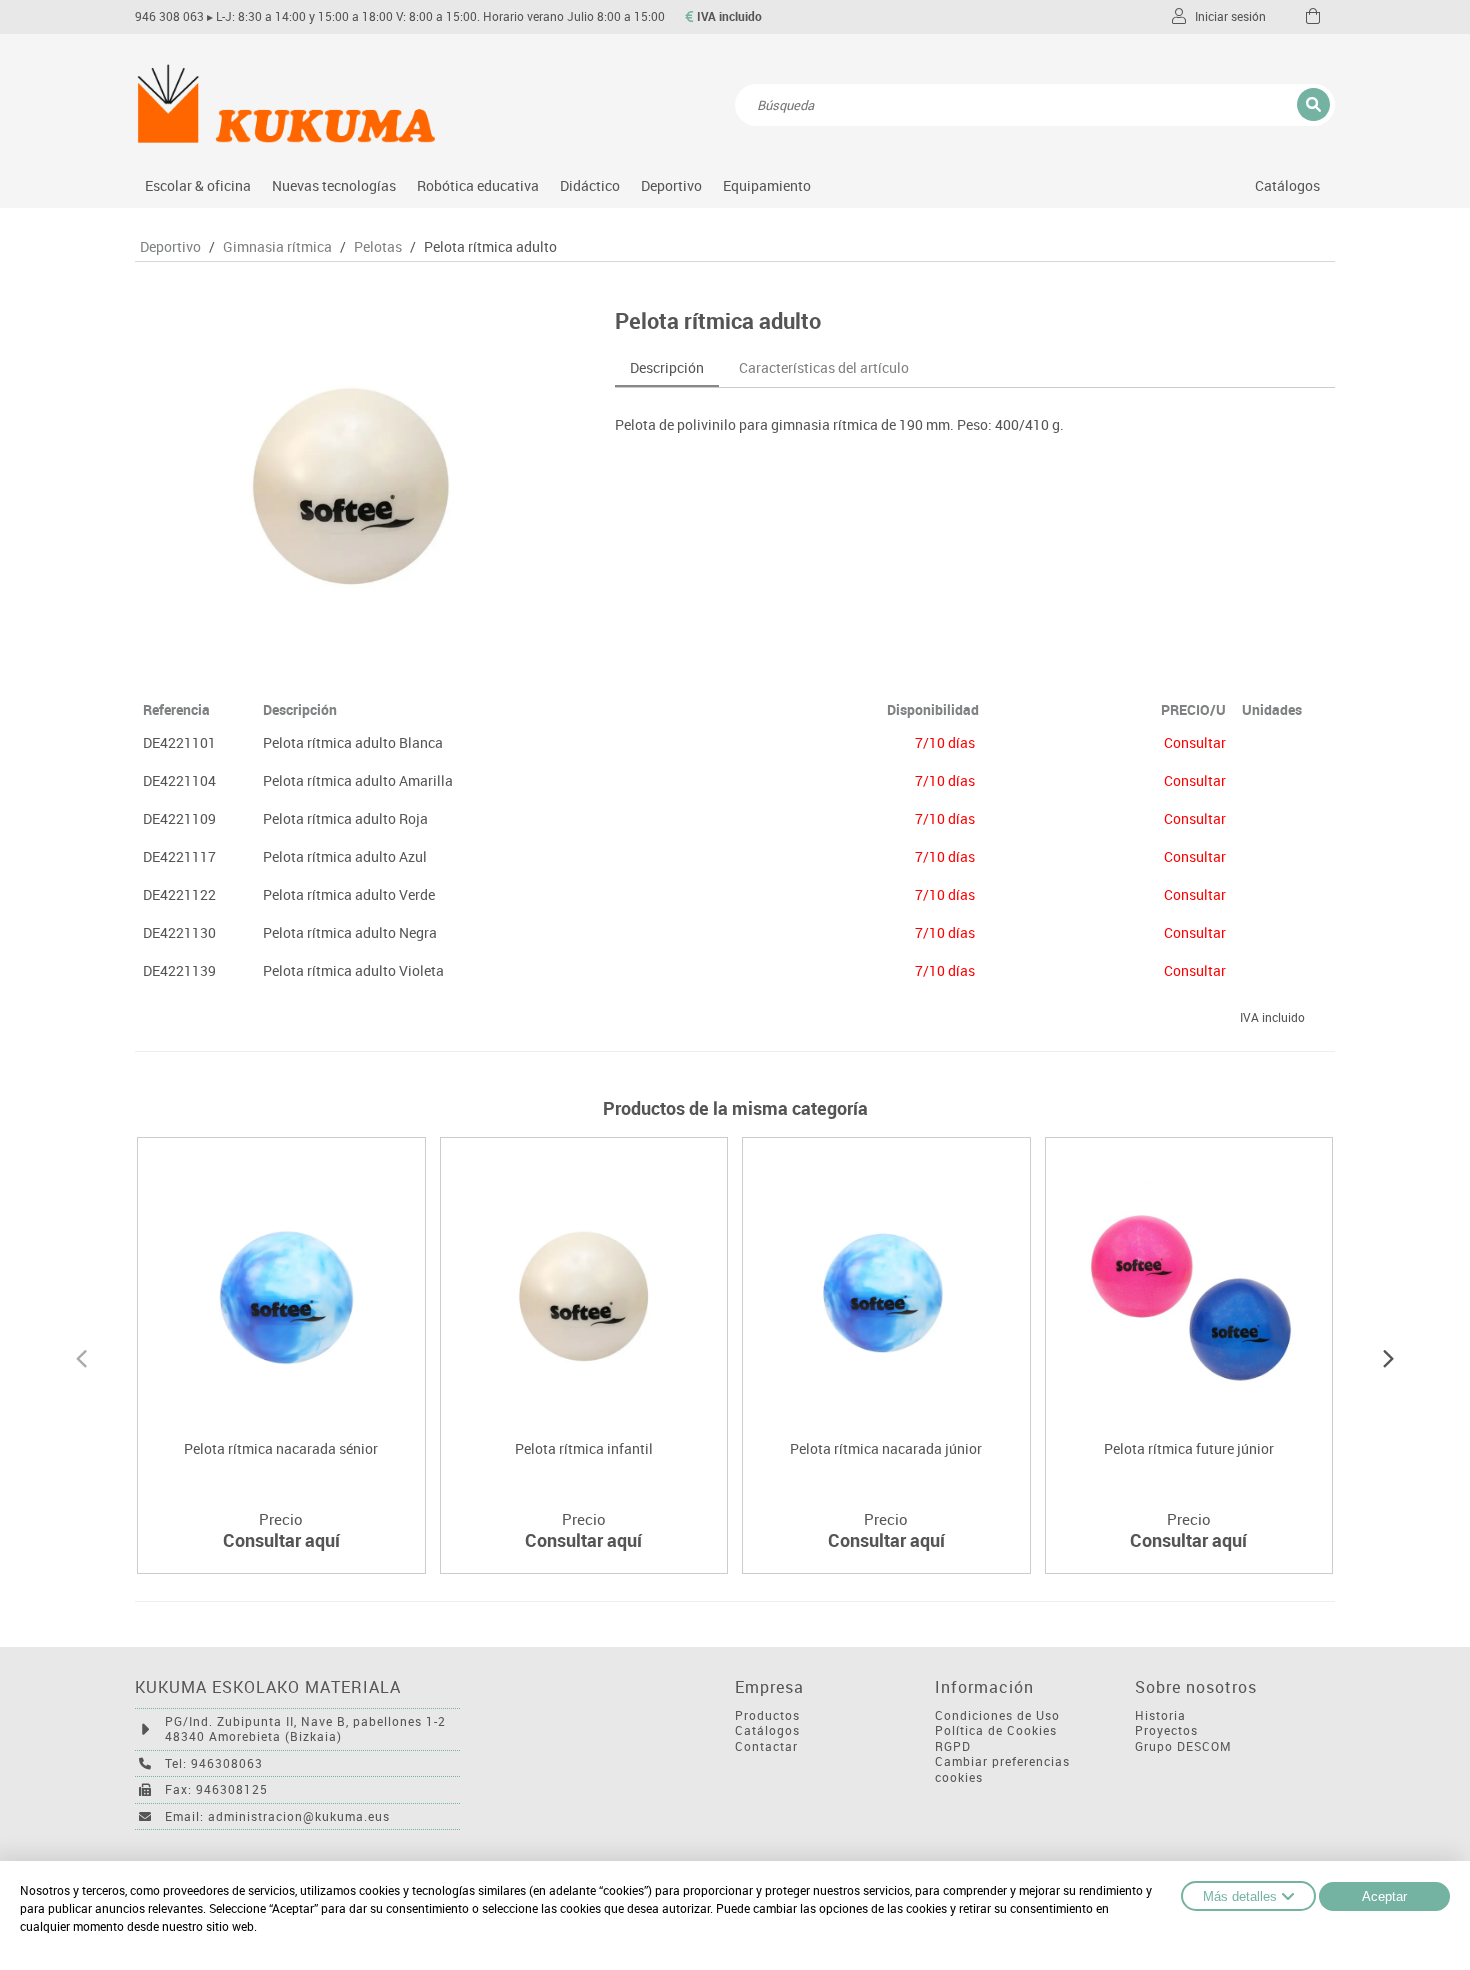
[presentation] (81, 1356)
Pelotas (378, 247)
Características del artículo (824, 367)
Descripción (667, 367)
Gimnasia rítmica (277, 247)
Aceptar (1384, 1896)
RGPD (953, 1746)
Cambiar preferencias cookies (1002, 1769)
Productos (767, 1715)
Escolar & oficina (198, 185)
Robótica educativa (478, 185)
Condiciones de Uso (997, 1715)
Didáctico (590, 185)
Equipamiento (767, 185)
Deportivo (671, 185)
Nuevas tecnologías (334, 185)
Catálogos (1287, 185)
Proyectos (1166, 1730)
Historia (1160, 1715)
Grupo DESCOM (1183, 1746)
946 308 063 (169, 16)
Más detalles (1240, 1896)
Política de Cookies (996, 1730)
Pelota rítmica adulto (490, 247)
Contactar (766, 1746)
